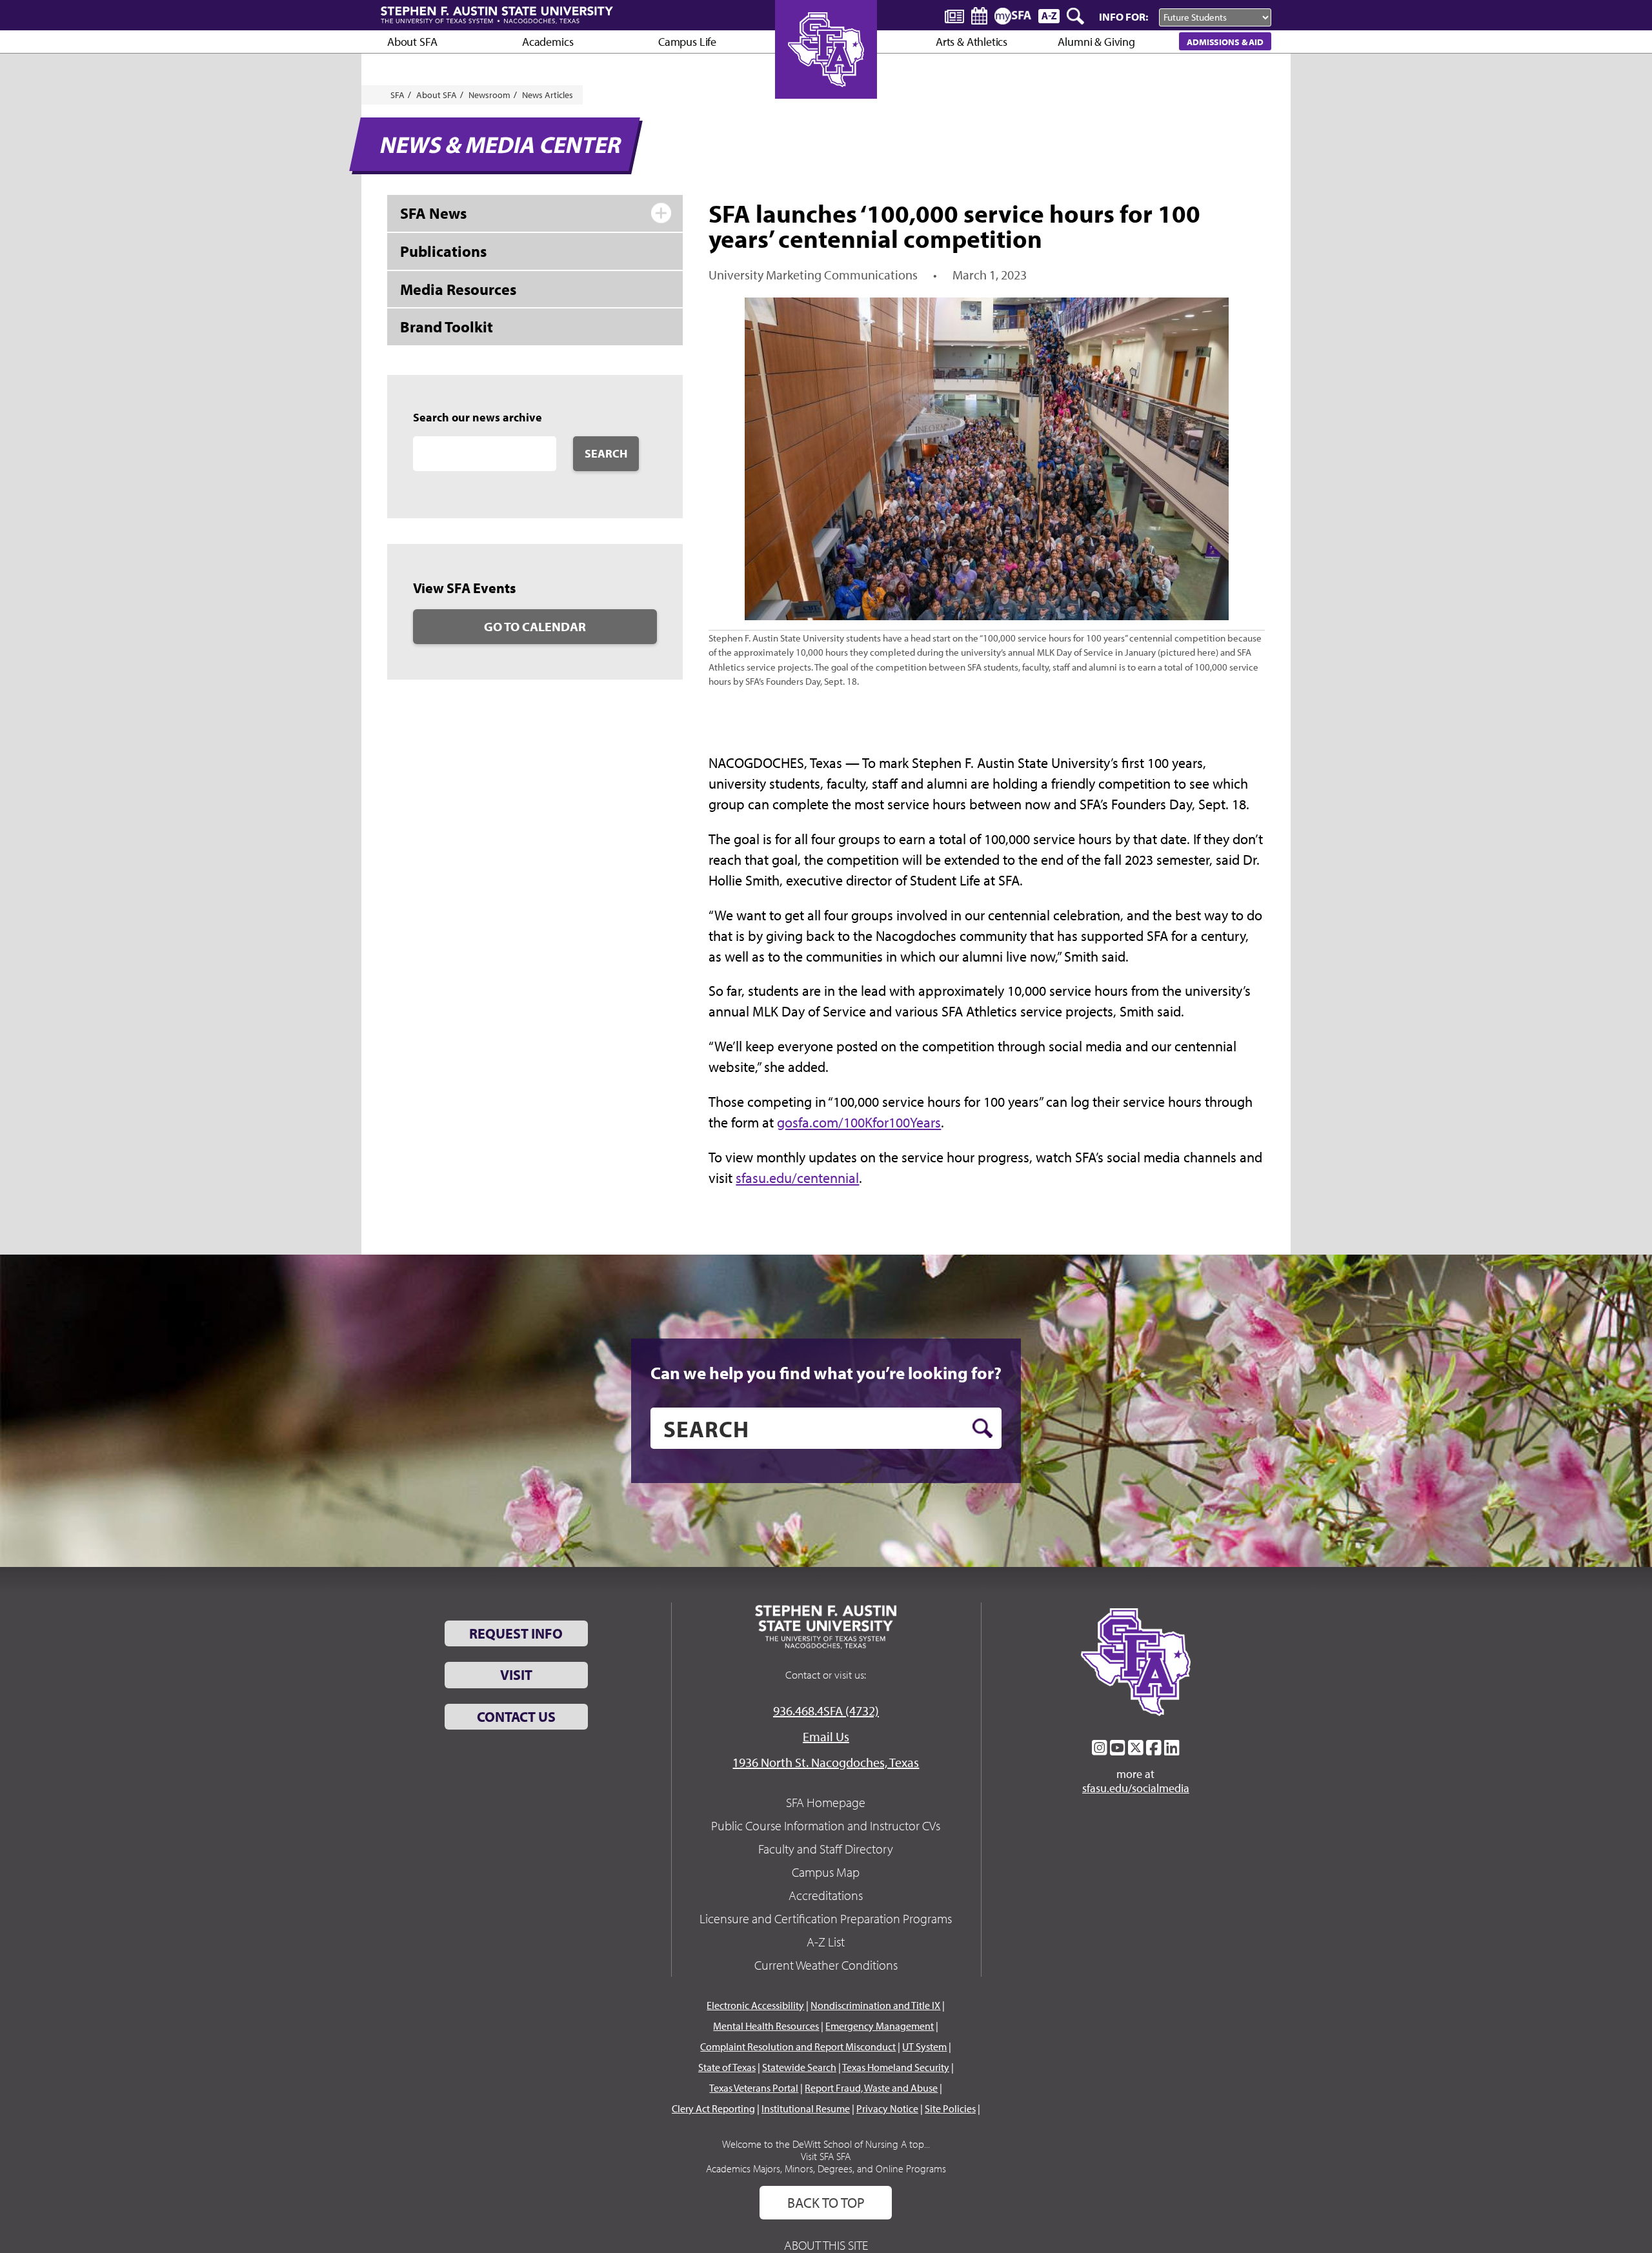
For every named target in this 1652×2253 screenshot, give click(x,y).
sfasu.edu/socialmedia (1136, 1788)
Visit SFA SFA (826, 2156)
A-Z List (826, 1942)
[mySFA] (1013, 16)
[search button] (982, 1428)
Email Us (826, 1736)
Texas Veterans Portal (754, 2088)
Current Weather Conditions (826, 1965)
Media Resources (458, 289)
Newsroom (489, 95)
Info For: (1123, 16)
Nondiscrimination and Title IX (875, 2005)
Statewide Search (799, 2067)
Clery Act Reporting (713, 2108)
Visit (516, 1675)
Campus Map (826, 1872)
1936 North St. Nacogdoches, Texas (826, 1762)
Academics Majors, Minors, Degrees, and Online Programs (826, 2168)
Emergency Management (880, 2026)
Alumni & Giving (1096, 42)
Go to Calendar (535, 626)
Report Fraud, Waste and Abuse (871, 2088)
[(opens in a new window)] (1100, 1748)
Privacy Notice (887, 2108)
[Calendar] (979, 16)
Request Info (516, 1633)
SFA (398, 95)
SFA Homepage (826, 1802)
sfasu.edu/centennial (797, 1178)
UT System (924, 2046)
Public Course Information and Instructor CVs (826, 1825)
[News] (954, 15)
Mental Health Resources (766, 2026)
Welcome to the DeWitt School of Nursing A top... (826, 2144)
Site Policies (950, 2108)
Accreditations (826, 1895)
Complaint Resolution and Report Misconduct (798, 2046)
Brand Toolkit (447, 327)
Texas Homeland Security (896, 2067)
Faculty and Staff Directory (826, 1849)
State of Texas (727, 2067)
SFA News (433, 213)
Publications (443, 251)
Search (606, 453)
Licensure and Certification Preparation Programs (826, 1918)
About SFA (412, 42)
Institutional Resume (806, 2108)
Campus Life (687, 42)
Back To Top (826, 2203)
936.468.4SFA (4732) (826, 1711)
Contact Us (516, 1717)
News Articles (548, 95)
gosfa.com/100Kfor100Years (859, 1122)
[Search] (1076, 16)
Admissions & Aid (1225, 42)
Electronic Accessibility (755, 2005)
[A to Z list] (1049, 16)
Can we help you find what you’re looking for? (826, 1373)
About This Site (826, 2245)
